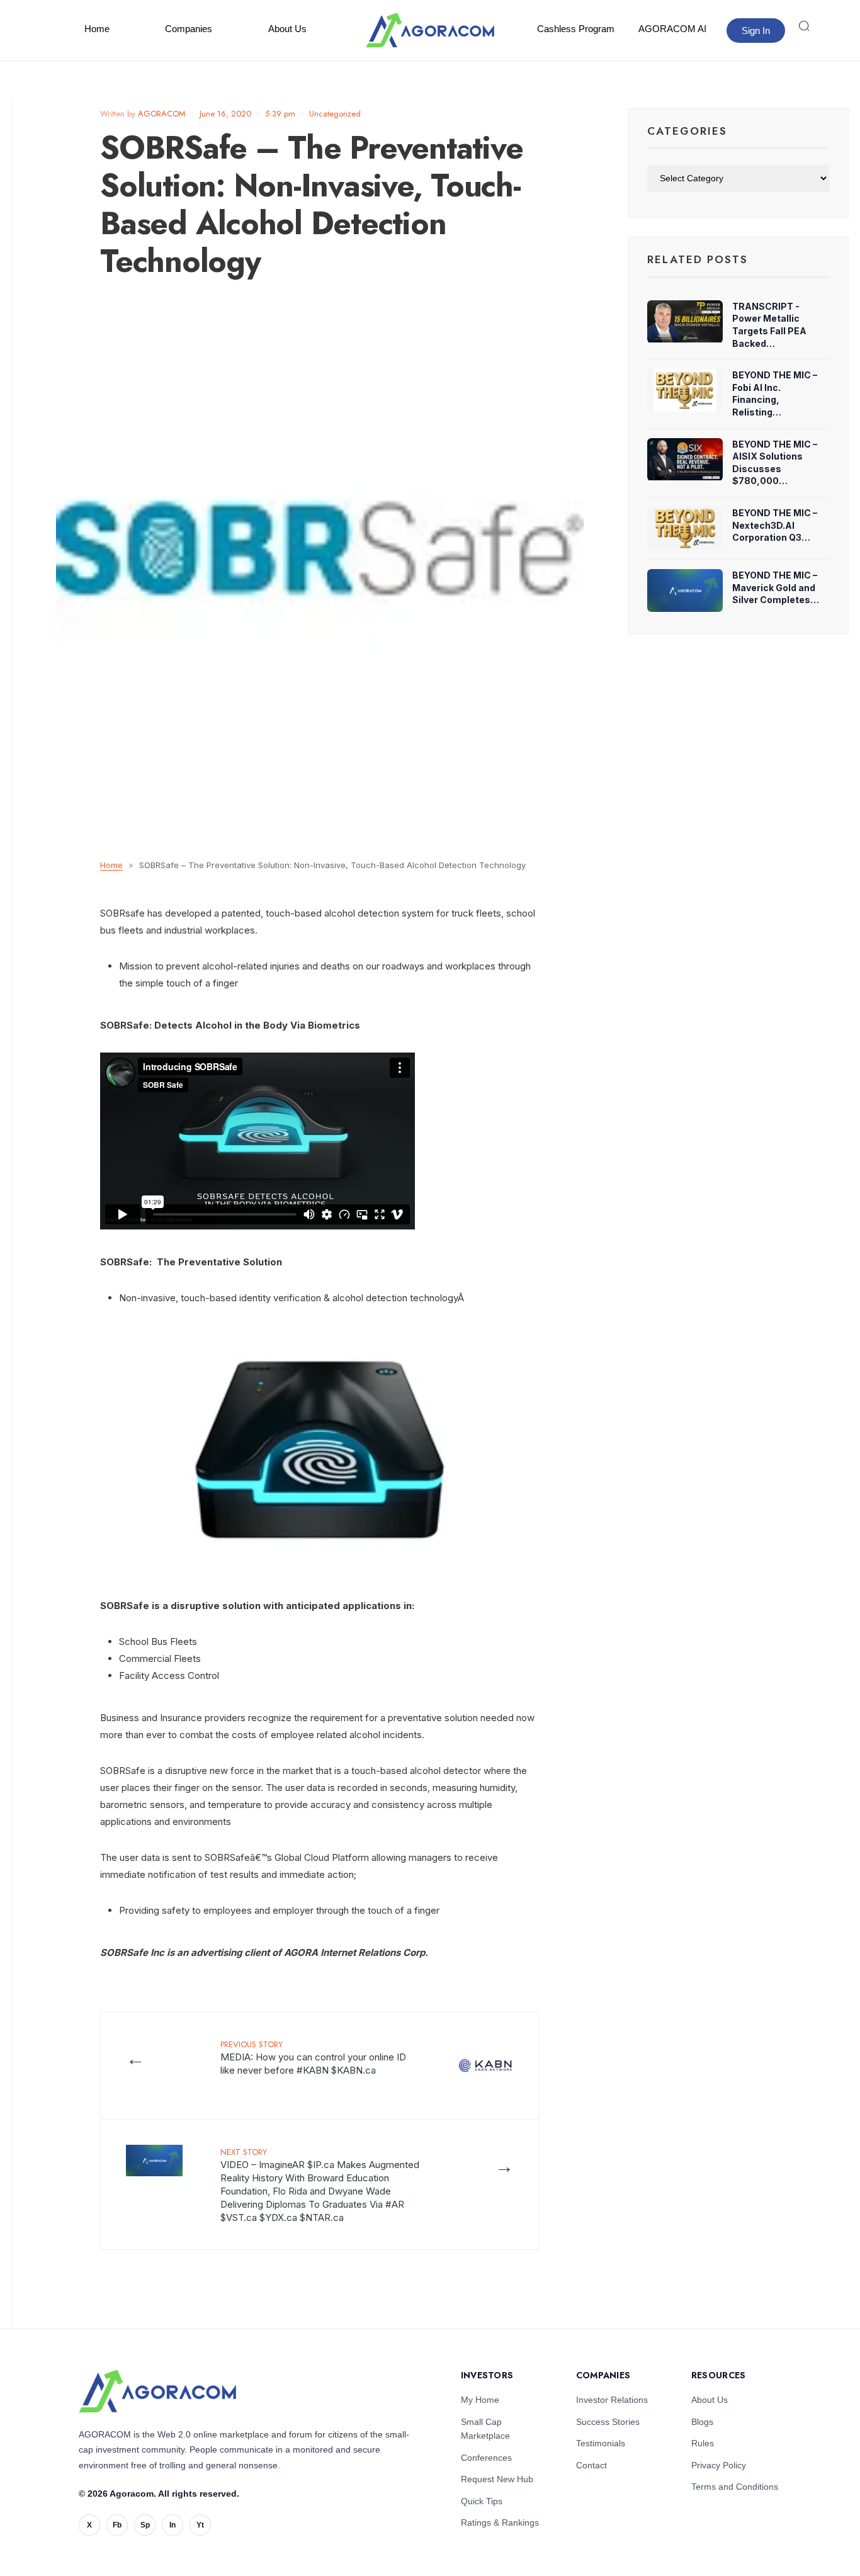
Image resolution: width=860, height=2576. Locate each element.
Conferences (486, 2458)
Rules (703, 2443)
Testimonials (601, 2443)
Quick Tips (482, 2501)
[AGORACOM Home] (157, 2391)
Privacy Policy (719, 2465)
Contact (591, 2465)
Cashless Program (576, 29)
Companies (189, 29)
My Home (480, 2400)
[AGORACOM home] (430, 30)
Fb (117, 2525)
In (173, 2525)
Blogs (702, 2422)
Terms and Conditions (735, 2487)
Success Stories (608, 2422)
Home (97, 29)
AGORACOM (162, 114)
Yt (200, 2525)
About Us (287, 29)
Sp (145, 2525)
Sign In (756, 31)
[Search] (804, 26)
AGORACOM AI (672, 29)
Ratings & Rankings (500, 2522)
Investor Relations (612, 2400)
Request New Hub (497, 2479)
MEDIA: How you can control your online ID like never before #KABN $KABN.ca (313, 2057)
